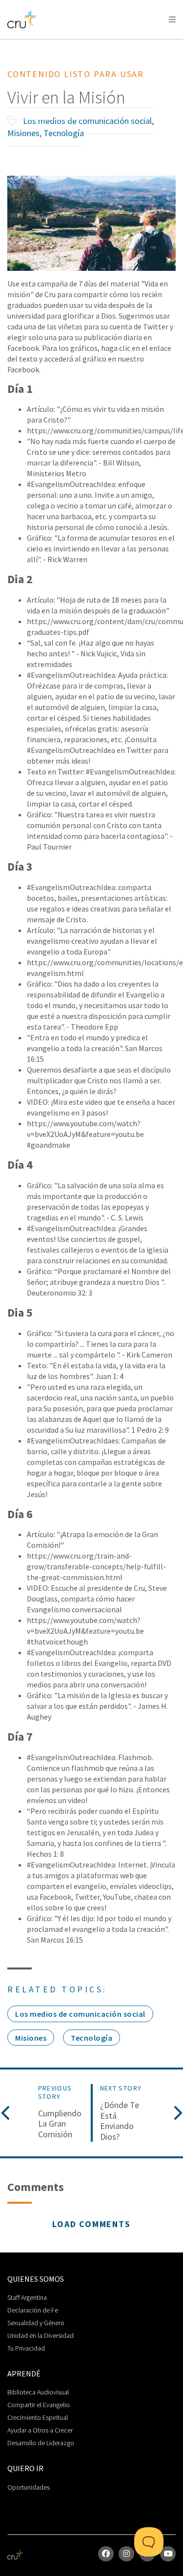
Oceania (85, 44)
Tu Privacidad (26, 2348)
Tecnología (64, 133)
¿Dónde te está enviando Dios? (120, 2121)
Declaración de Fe (33, 2310)
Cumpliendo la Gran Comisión (60, 2124)
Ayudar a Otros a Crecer (40, 2430)
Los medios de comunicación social (87, 121)
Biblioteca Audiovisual (38, 2392)
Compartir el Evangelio (39, 2405)
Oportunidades (29, 2487)
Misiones (23, 133)
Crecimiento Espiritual (38, 2417)
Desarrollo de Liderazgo (41, 2443)
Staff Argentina (27, 2297)
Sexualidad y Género (36, 2323)
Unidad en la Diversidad (41, 2335)
